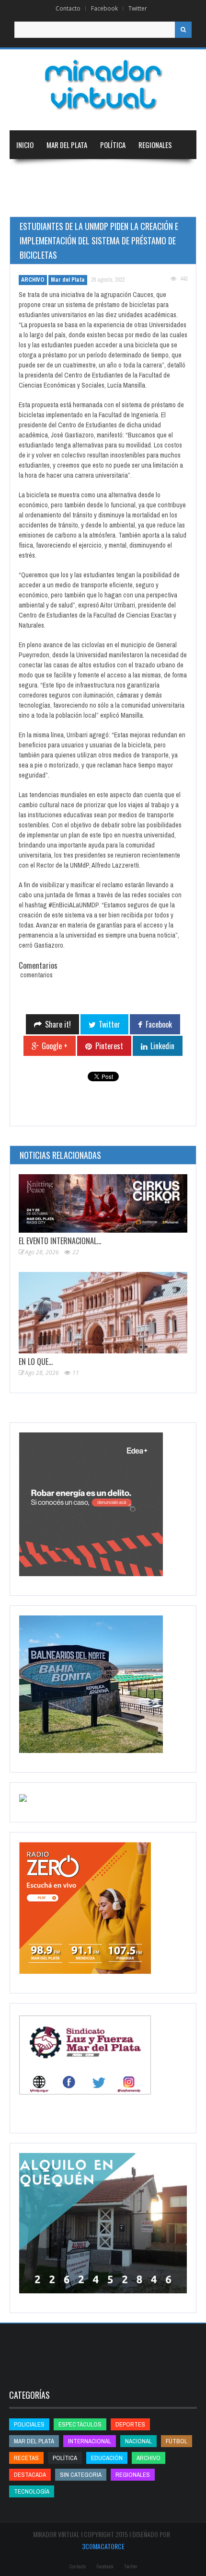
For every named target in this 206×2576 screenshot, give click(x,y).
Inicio (25, 145)
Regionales (155, 145)
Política (113, 145)
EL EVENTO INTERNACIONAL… (60, 1241)
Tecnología (83, 202)
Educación (128, 173)
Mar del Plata (67, 145)
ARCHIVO (33, 280)
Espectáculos (80, 2424)
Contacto (68, 8)
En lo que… (36, 1362)
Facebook (104, 8)
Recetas (26, 2458)
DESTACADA (30, 2475)
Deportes (31, 202)
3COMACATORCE (103, 2546)
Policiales (29, 2424)
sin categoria (81, 2475)
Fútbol (177, 2441)
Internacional (78, 173)
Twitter (138, 8)
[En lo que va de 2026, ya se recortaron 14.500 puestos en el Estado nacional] (103, 1313)
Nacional (30, 173)
